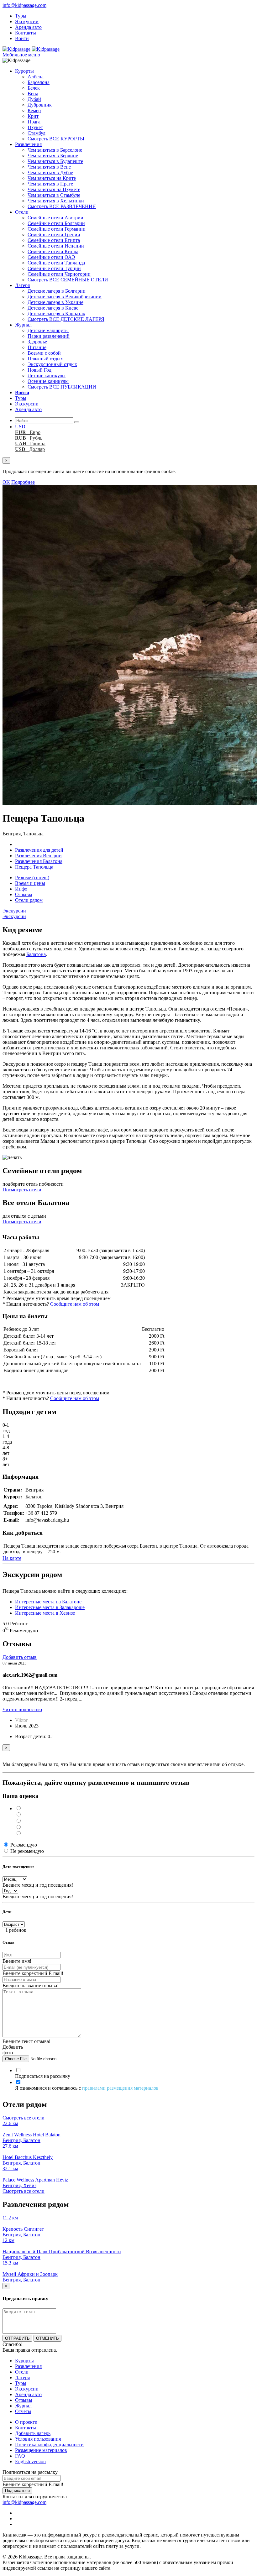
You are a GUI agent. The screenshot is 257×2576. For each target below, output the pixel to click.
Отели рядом (29, 900)
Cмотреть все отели (24, 2118)
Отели (22, 212)
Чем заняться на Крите (52, 178)
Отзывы (24, 894)
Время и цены (30, 883)
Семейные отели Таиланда (56, 263)
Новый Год (39, 370)
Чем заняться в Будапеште (55, 161)
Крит (33, 116)
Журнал (23, 325)
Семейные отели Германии (57, 229)
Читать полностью (22, 1709)
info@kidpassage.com (24, 5)
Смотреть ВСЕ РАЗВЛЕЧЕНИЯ (62, 206)
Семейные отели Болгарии (56, 223)
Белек (34, 88)
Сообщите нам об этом (75, 1304)
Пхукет (35, 127)
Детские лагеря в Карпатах (56, 314)
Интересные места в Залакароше (50, 1607)
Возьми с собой (44, 353)
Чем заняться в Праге (50, 184)
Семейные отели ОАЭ (51, 257)
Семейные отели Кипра (53, 251)
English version (30, 2461)
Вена (33, 94)
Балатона (36, 954)
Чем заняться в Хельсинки (56, 201)
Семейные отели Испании (56, 246)
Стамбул (37, 133)
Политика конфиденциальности (49, 2445)
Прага (34, 122)
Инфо (21, 889)
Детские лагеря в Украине (55, 302)
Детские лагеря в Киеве (53, 308)
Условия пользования (38, 2439)
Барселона (39, 82)
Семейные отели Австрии (55, 218)
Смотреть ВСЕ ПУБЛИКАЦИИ (62, 387)
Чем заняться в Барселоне (55, 150)
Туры (21, 16)
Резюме (32, 878)
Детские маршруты (48, 330)
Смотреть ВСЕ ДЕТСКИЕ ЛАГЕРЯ (66, 319)
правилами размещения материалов (120, 2088)
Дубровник (40, 105)
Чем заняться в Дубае (50, 172)
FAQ (20, 2456)
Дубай (34, 99)
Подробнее (23, 482)
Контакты (26, 33)
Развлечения (28, 144)
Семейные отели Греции (54, 235)
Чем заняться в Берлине (53, 156)
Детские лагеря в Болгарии (57, 291)
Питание (37, 347)
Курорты (24, 71)
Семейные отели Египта (54, 240)
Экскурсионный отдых (52, 364)
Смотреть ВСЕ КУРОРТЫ (56, 139)
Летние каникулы (47, 376)
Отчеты (23, 2411)
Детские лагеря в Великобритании (65, 297)
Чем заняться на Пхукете (54, 189)
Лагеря (22, 285)
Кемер (34, 110)
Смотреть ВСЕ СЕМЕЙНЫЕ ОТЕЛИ (68, 280)
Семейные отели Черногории (59, 274)
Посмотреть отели (22, 1190)
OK (6, 482)
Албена (36, 77)
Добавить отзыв (20, 1657)
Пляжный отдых (45, 359)
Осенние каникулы (48, 381)
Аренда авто (28, 27)
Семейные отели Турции (54, 268)
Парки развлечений (49, 336)
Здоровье (37, 342)
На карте (12, 1558)
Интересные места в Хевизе (45, 1613)
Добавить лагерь (33, 2433)
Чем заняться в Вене (49, 167)
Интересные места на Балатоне (48, 1602)
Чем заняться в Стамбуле (54, 195)
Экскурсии (27, 21)
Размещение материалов (41, 2450)
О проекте (26, 2422)
